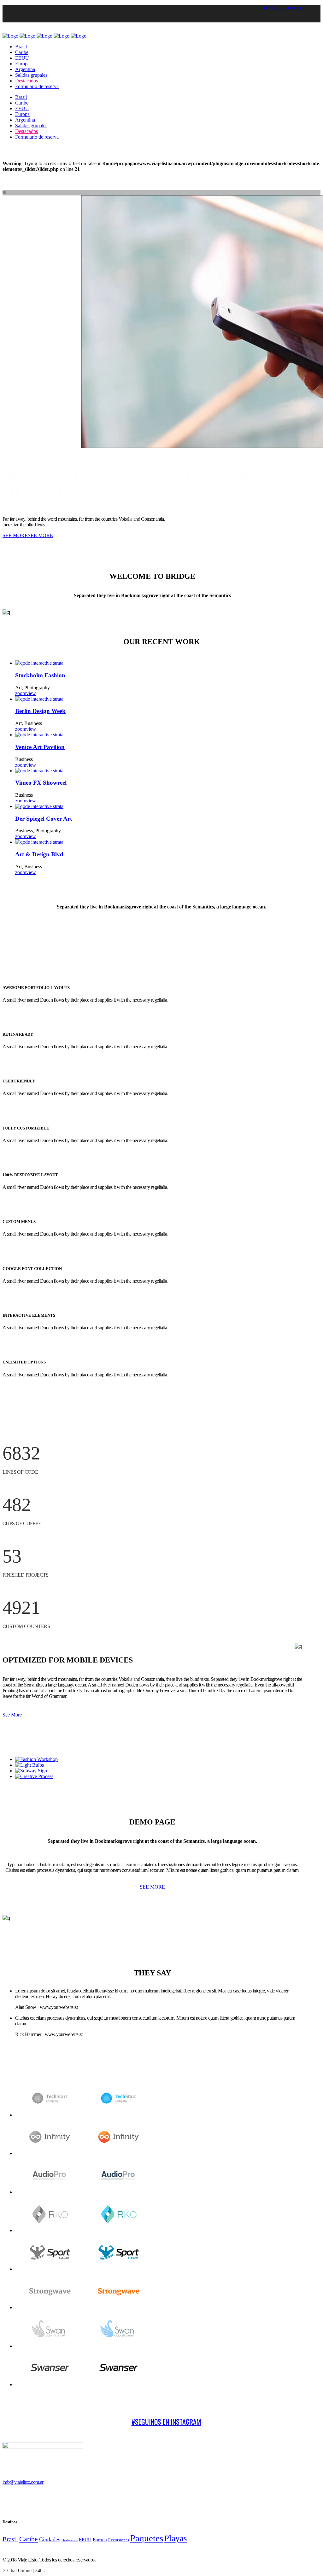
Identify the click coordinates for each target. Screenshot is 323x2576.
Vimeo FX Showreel (41, 783)
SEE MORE (15, 535)
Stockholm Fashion (40, 675)
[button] (23, 2570)
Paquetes (147, 2538)
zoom (21, 693)
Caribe (29, 2539)
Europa (100, 2540)
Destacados (70, 2540)
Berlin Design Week (40, 711)
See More (12, 1715)
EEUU (85, 2540)
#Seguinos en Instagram (166, 2422)
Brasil (10, 2539)
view (31, 693)
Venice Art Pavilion (40, 747)
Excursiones (119, 2540)
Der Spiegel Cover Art (44, 819)
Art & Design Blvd (39, 854)
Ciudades (50, 2539)
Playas (176, 2538)
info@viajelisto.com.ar (282, 8)
